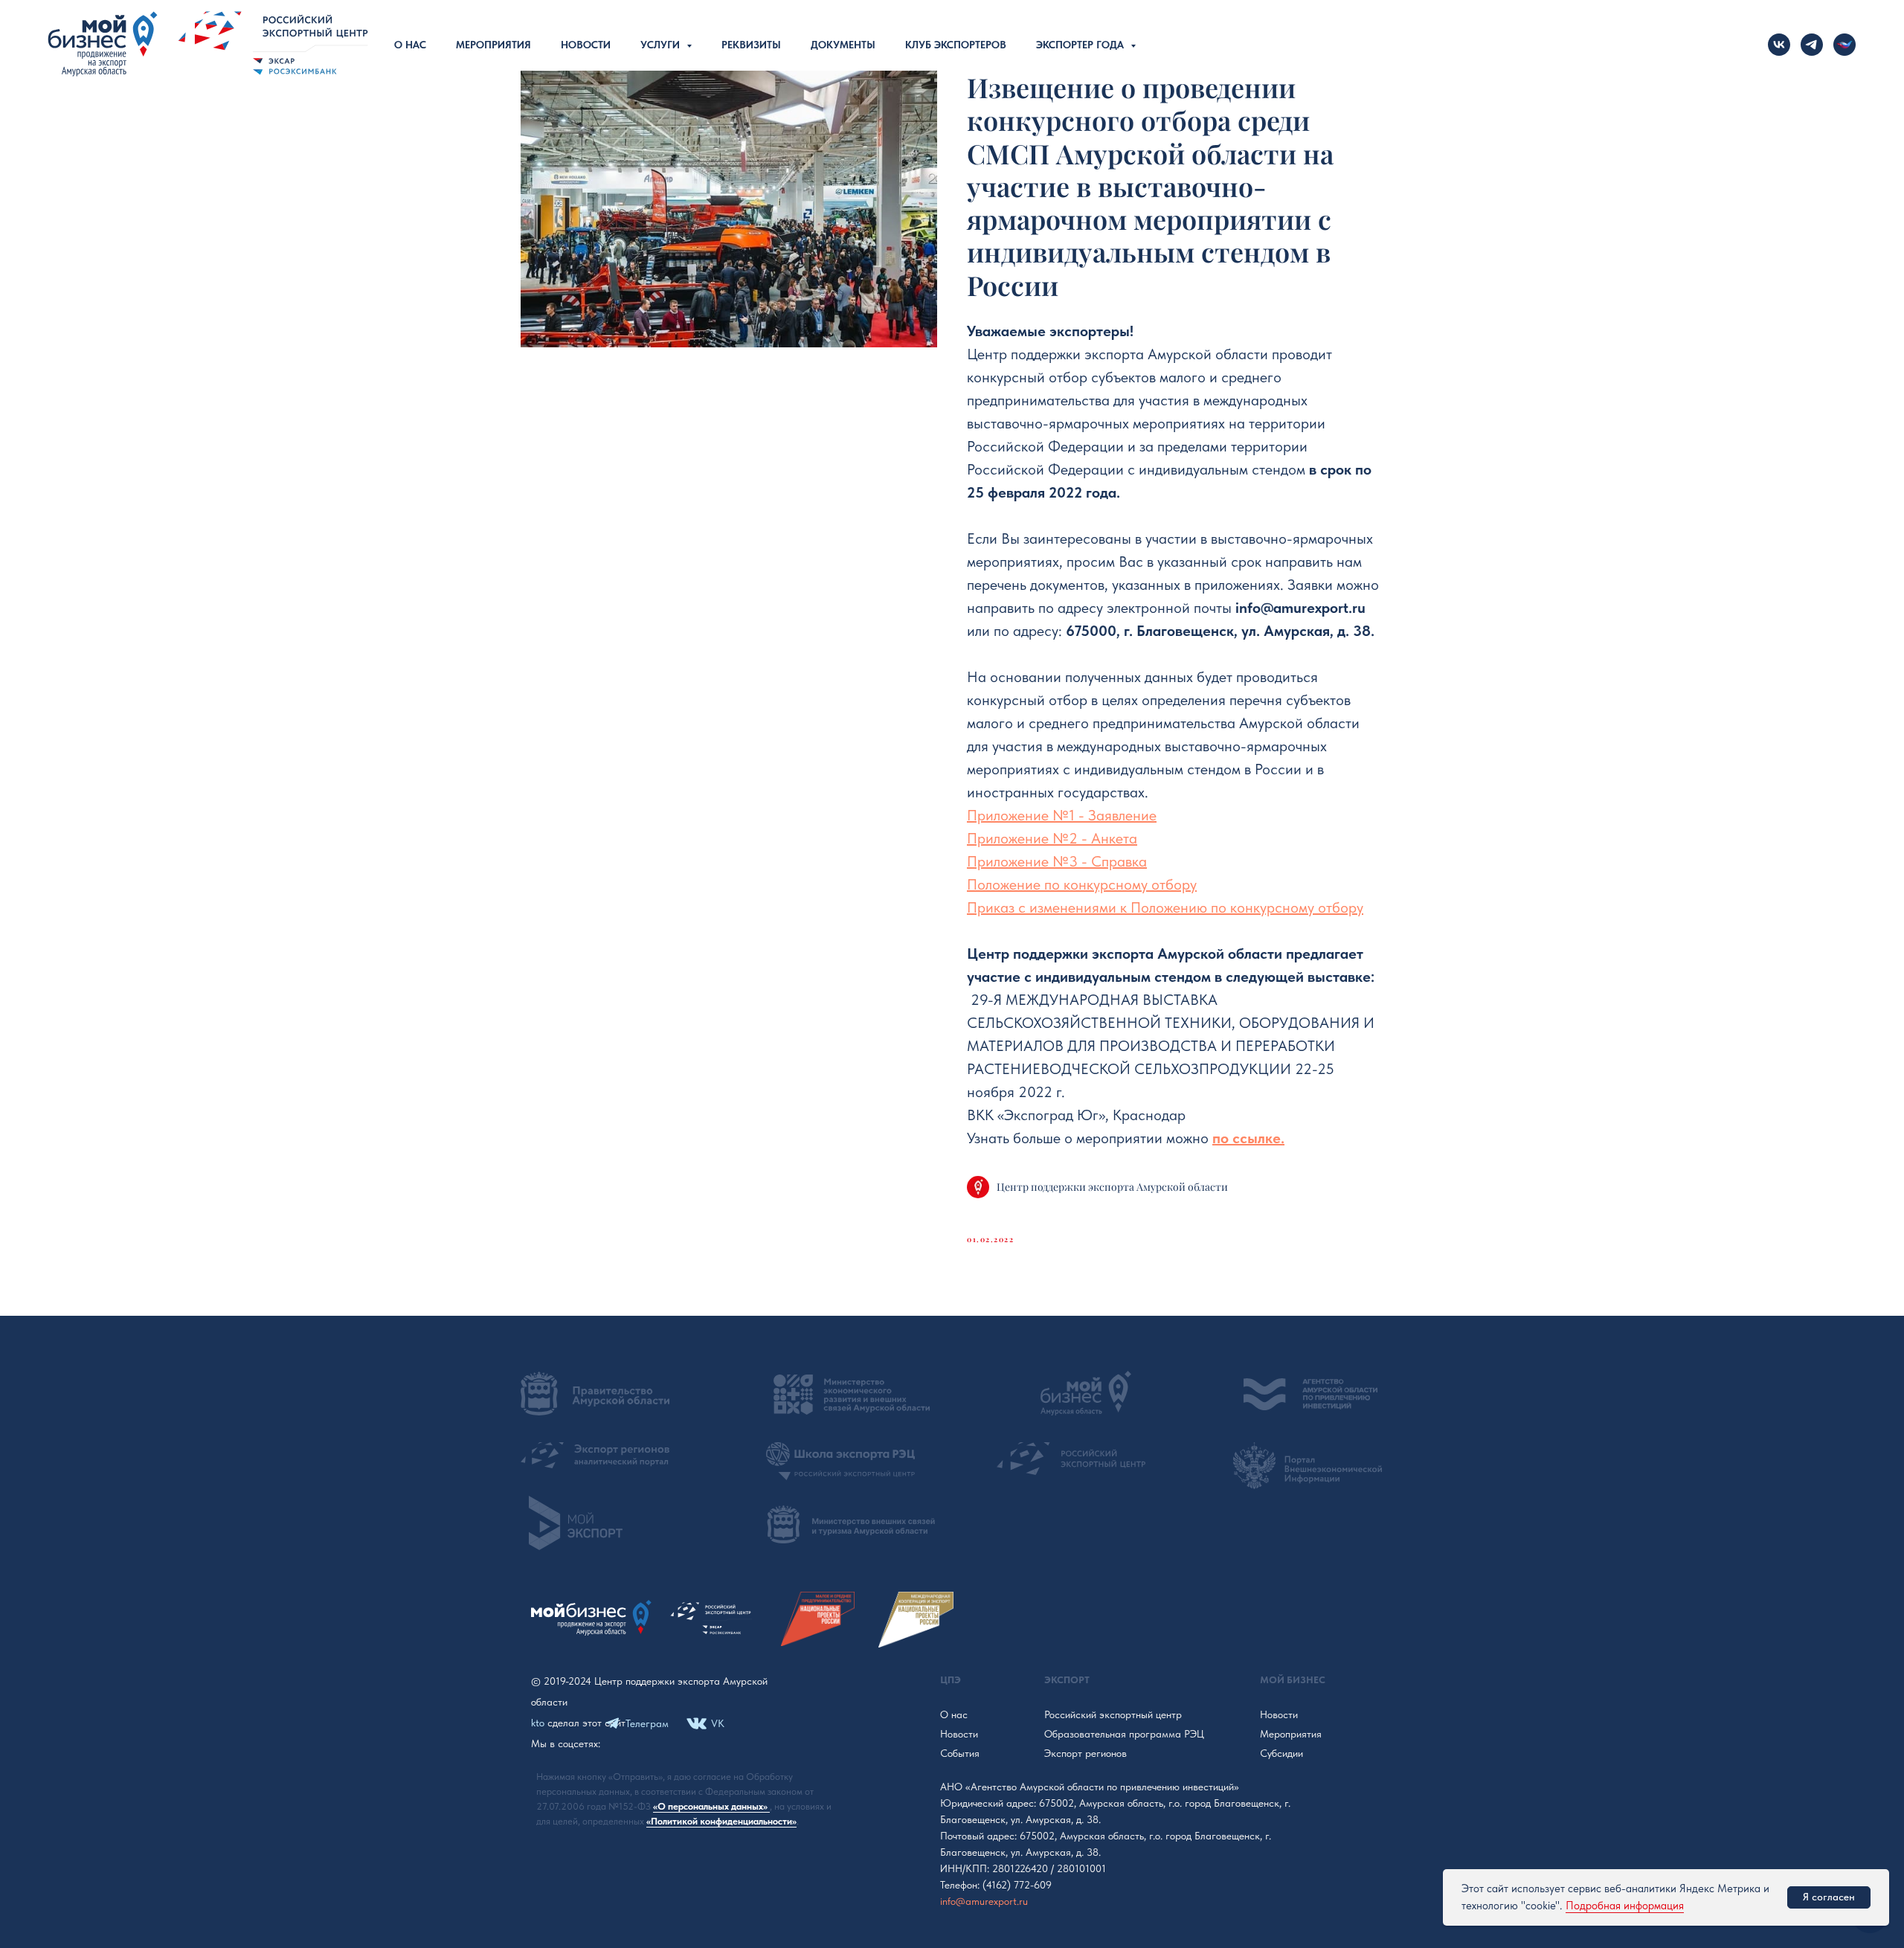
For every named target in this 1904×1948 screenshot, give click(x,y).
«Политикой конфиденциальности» (721, 1821)
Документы (843, 45)
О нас (410, 45)
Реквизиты (751, 45)
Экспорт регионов (1086, 1753)
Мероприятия (493, 45)
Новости (586, 45)
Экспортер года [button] (1081, 45)
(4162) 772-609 (1017, 1885)
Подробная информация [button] (1625, 1906)
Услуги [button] (662, 45)
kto (538, 1723)
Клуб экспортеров (956, 45)
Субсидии (1281, 1753)
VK (718, 1723)
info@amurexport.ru (984, 1901)
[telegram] (1812, 45)
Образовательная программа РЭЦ (1124, 1734)
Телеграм (647, 1723)
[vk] (1779, 45)
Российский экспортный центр (1113, 1714)
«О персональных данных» (711, 1806)
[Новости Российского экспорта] (1844, 45)
